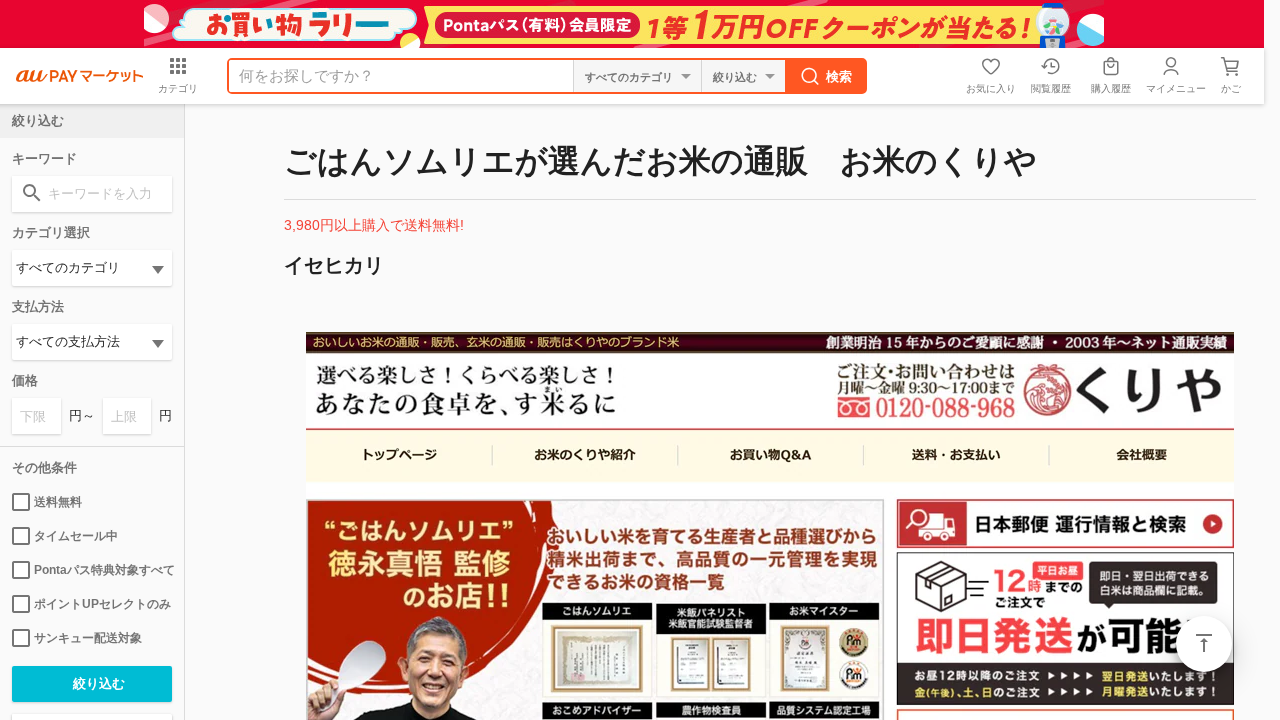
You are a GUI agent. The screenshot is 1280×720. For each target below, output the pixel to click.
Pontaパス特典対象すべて (103, 570)
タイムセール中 (76, 536)
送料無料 (58, 502)
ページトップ (1204, 644)
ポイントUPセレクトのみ (102, 604)
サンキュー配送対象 (88, 638)
